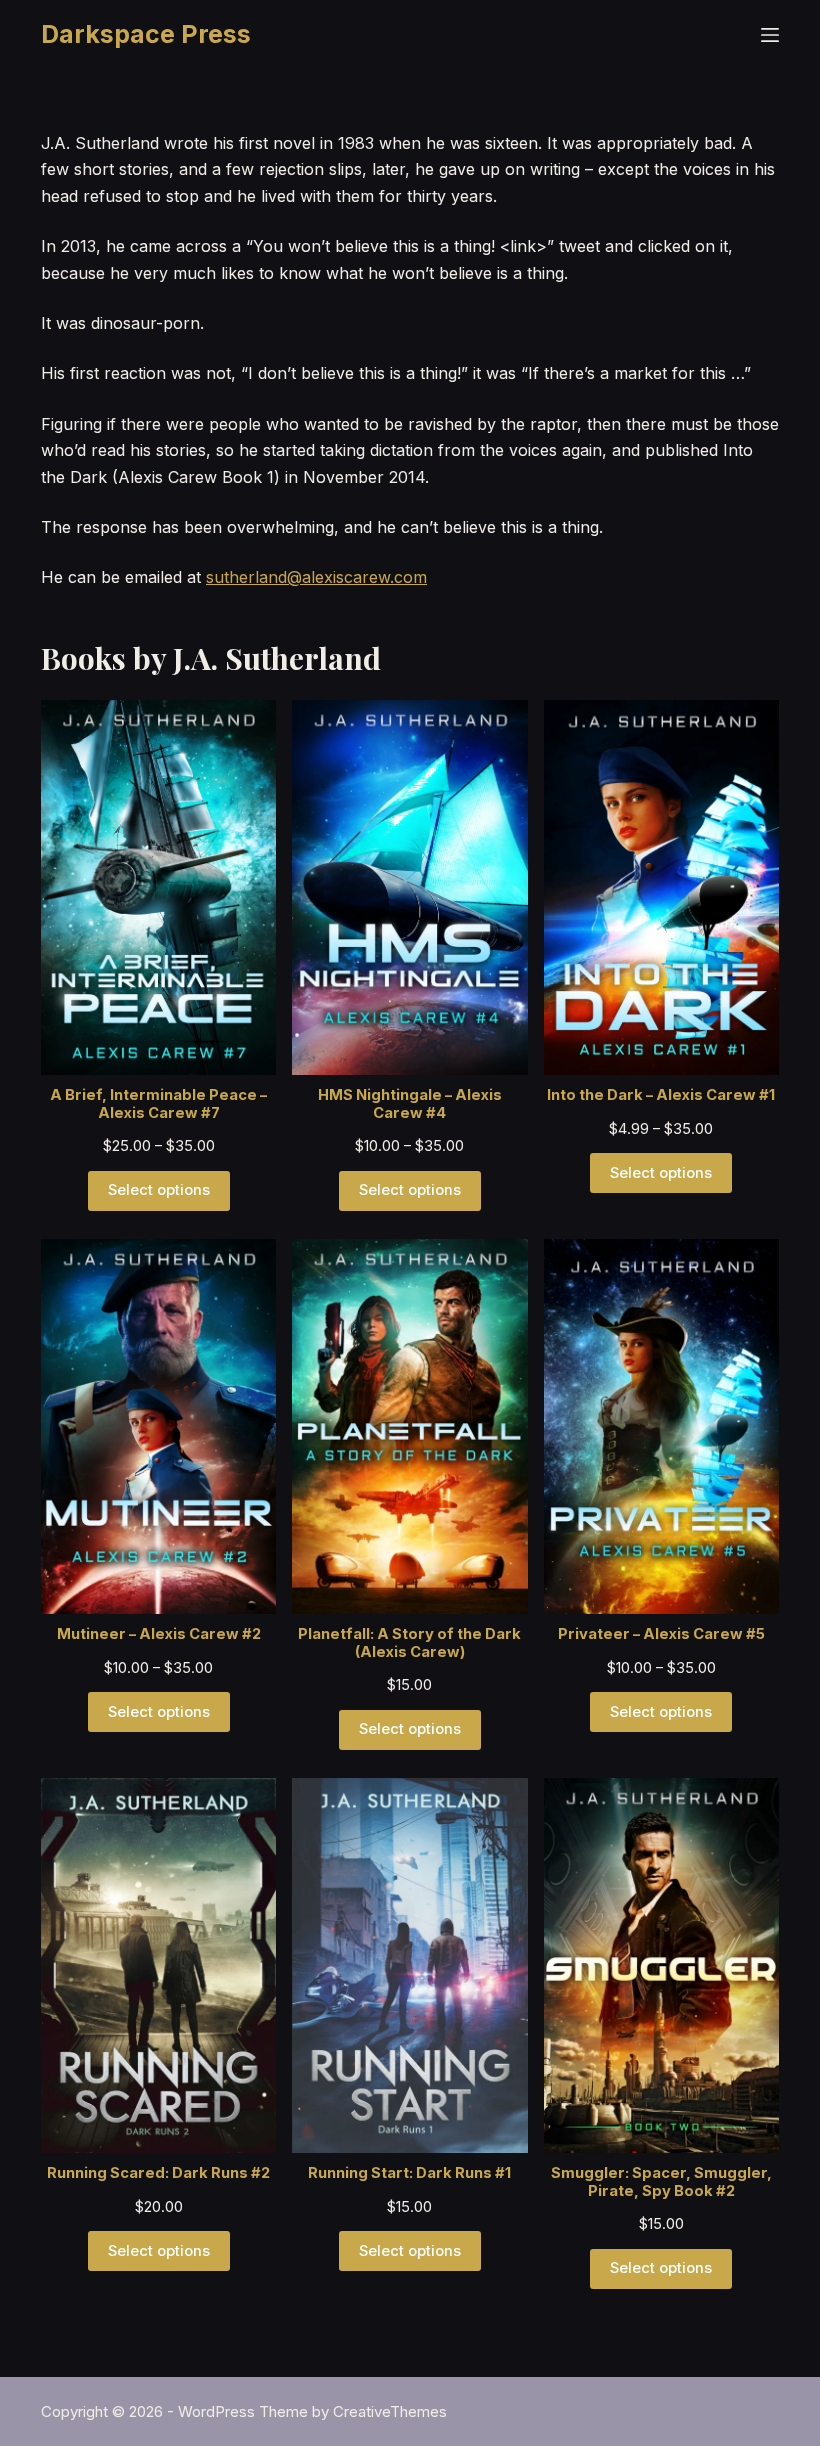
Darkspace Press (146, 34)
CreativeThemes (390, 2411)
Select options (159, 1190)
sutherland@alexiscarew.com (316, 577)
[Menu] (770, 35)
